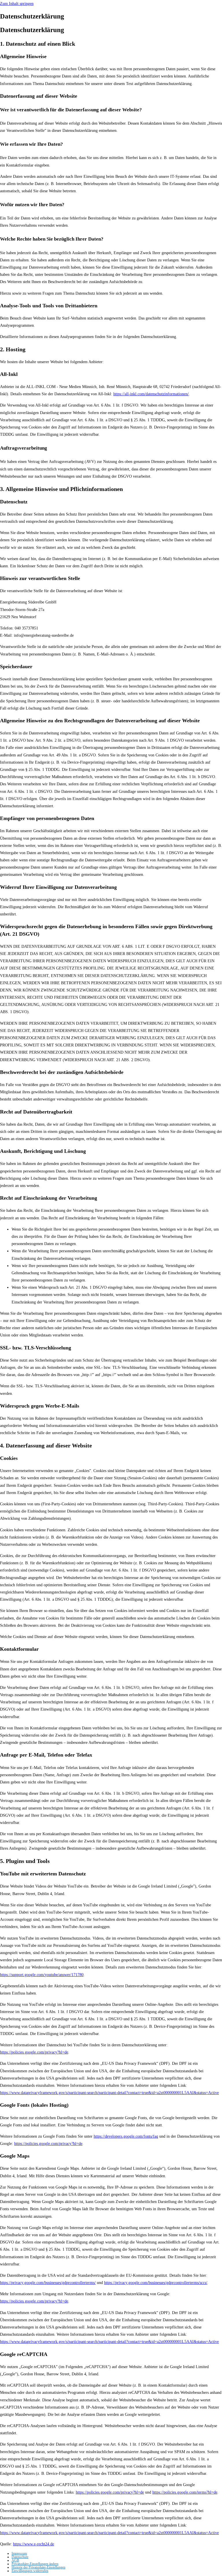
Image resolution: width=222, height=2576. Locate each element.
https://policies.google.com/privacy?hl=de (34, 2052)
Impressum (19, 2553)
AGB (15, 2560)
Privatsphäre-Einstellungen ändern (35, 2564)
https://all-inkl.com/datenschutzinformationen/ (151, 394)
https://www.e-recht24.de (34, 2544)
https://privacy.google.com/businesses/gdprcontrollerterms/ (48, 2283)
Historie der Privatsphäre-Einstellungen (38, 2567)
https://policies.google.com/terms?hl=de (185, 2492)
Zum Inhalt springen (17, 4)
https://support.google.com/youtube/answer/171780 (42, 1975)
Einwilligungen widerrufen (30, 2571)
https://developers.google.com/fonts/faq (126, 2136)
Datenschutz (20, 2557)
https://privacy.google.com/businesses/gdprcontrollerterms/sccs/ (156, 2283)
